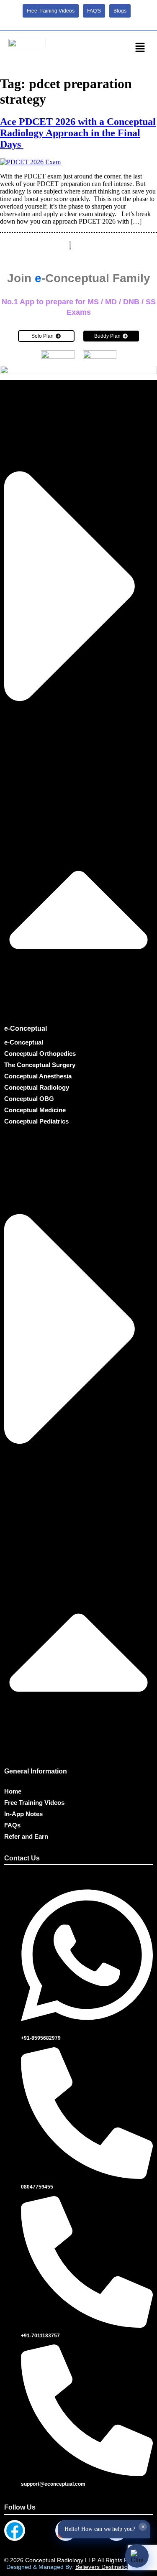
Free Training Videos (34, 1803)
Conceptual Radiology (37, 1087)
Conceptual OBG (29, 1099)
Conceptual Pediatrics (36, 1121)
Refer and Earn (26, 1836)
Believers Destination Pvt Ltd (113, 2567)
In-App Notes (23, 1814)
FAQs (12, 1825)
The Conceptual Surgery (40, 1065)
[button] (140, 48)
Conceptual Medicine (35, 1110)
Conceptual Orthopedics (40, 1054)
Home (13, 1791)
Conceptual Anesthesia (38, 1076)
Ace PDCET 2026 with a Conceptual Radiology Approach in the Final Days (78, 133)
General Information (36, 1771)
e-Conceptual (26, 1028)
